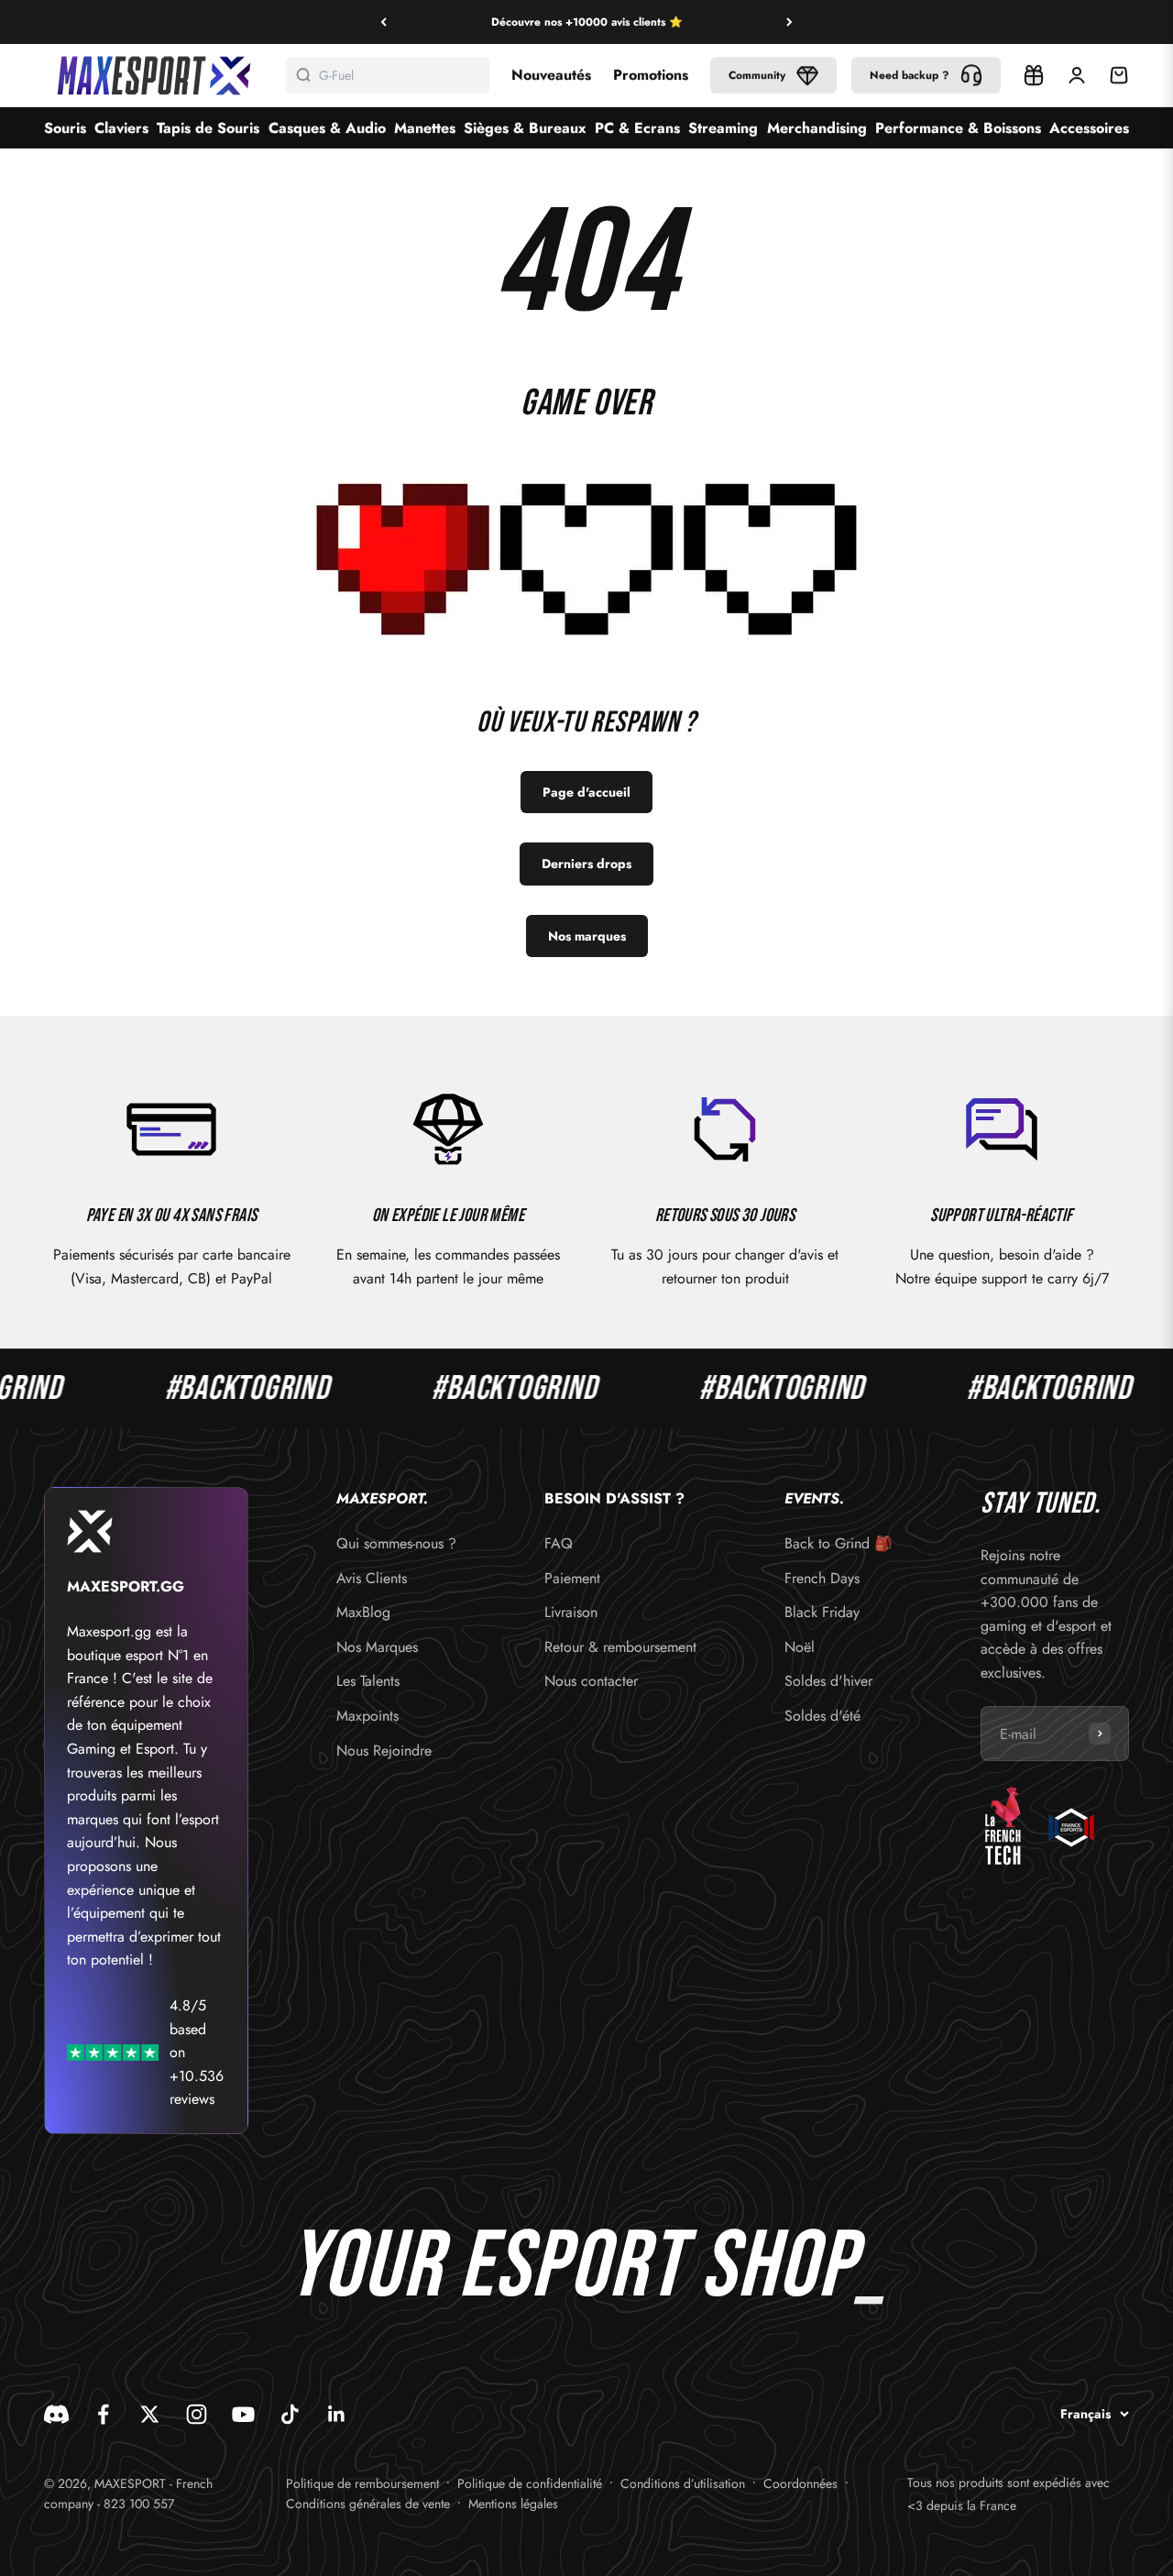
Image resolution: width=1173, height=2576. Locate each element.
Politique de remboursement (362, 2483)
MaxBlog (363, 1612)
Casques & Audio (327, 128)
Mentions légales (513, 2504)
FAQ (559, 1543)
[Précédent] (384, 22)
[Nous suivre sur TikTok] (290, 2414)
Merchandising (817, 128)
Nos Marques (377, 1647)
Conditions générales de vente (368, 2504)
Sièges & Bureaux (525, 128)
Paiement (572, 1578)
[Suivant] (789, 22)
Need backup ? (910, 75)
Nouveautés (551, 75)
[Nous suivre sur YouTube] (243, 2414)
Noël (800, 1647)
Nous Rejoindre (384, 1750)
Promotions (651, 75)
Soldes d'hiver (828, 1681)
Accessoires (1089, 128)
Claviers (121, 128)
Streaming (723, 128)
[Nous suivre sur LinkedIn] (337, 2414)
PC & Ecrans (637, 128)
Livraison (571, 1612)
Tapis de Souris (208, 128)
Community (757, 75)
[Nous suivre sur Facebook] (103, 2414)
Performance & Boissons (958, 128)
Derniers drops (586, 864)
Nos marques (587, 936)
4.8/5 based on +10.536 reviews (197, 2052)
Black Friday (822, 1612)
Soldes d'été (822, 1716)
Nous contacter (591, 1681)
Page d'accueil (586, 792)
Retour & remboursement (620, 1647)
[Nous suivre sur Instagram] (197, 2414)
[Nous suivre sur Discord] (56, 2414)
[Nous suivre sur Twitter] (150, 2414)
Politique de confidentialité (530, 2483)
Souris (65, 128)
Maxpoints (367, 1716)
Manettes (425, 128)
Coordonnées (800, 2483)
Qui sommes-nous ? (396, 1543)
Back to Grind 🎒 (839, 1543)
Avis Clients (372, 1578)
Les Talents (368, 1681)
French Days (822, 1578)
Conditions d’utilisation (683, 2483)
